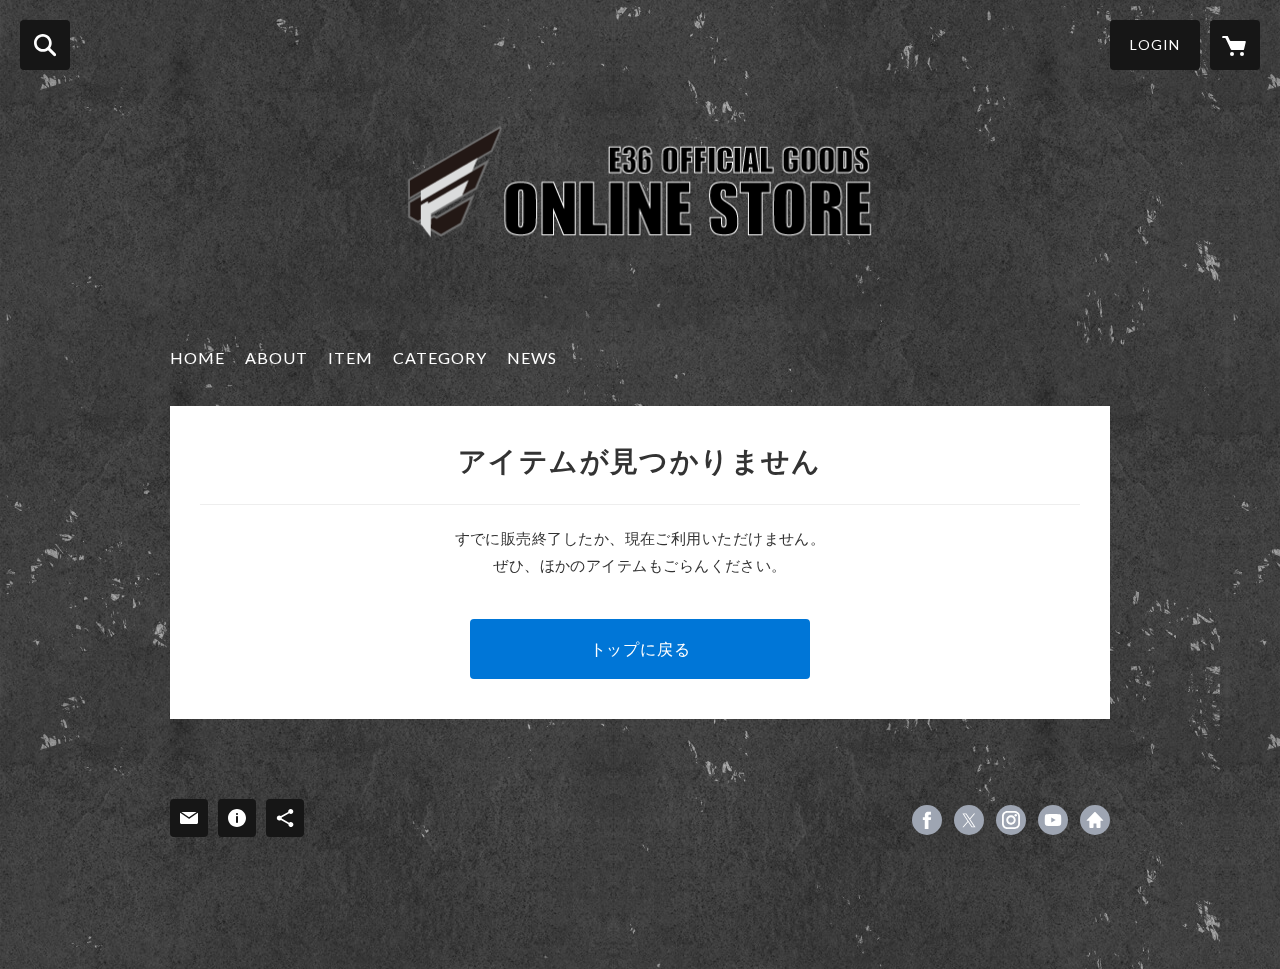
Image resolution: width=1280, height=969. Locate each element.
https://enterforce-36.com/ (1095, 820)
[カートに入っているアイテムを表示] (1235, 45)
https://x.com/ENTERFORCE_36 (969, 820)
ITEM (350, 357)
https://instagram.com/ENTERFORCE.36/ (1011, 820)
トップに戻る (640, 648)
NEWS (532, 357)
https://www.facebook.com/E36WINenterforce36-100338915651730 (927, 820)
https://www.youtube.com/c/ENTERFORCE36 (1053, 820)
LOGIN (1155, 44)
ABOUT (276, 357)
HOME (197, 357)
